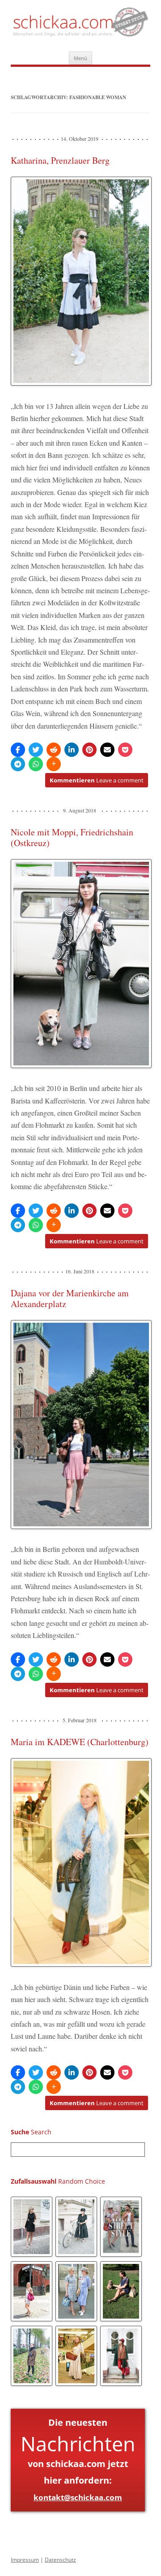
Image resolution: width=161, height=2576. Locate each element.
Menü (80, 58)
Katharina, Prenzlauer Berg (60, 160)
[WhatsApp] (36, 764)
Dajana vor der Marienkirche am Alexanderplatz (70, 1298)
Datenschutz (60, 2560)
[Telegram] (18, 764)
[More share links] (54, 764)
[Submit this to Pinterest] (89, 750)
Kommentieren (97, 780)
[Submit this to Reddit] (54, 750)
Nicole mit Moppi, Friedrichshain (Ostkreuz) (72, 837)
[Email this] (107, 750)
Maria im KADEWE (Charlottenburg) (80, 1742)
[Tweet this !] (36, 750)
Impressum (25, 2560)
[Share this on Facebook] (18, 750)
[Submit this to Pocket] (125, 750)
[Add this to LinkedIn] (72, 750)
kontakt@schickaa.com (78, 2497)
